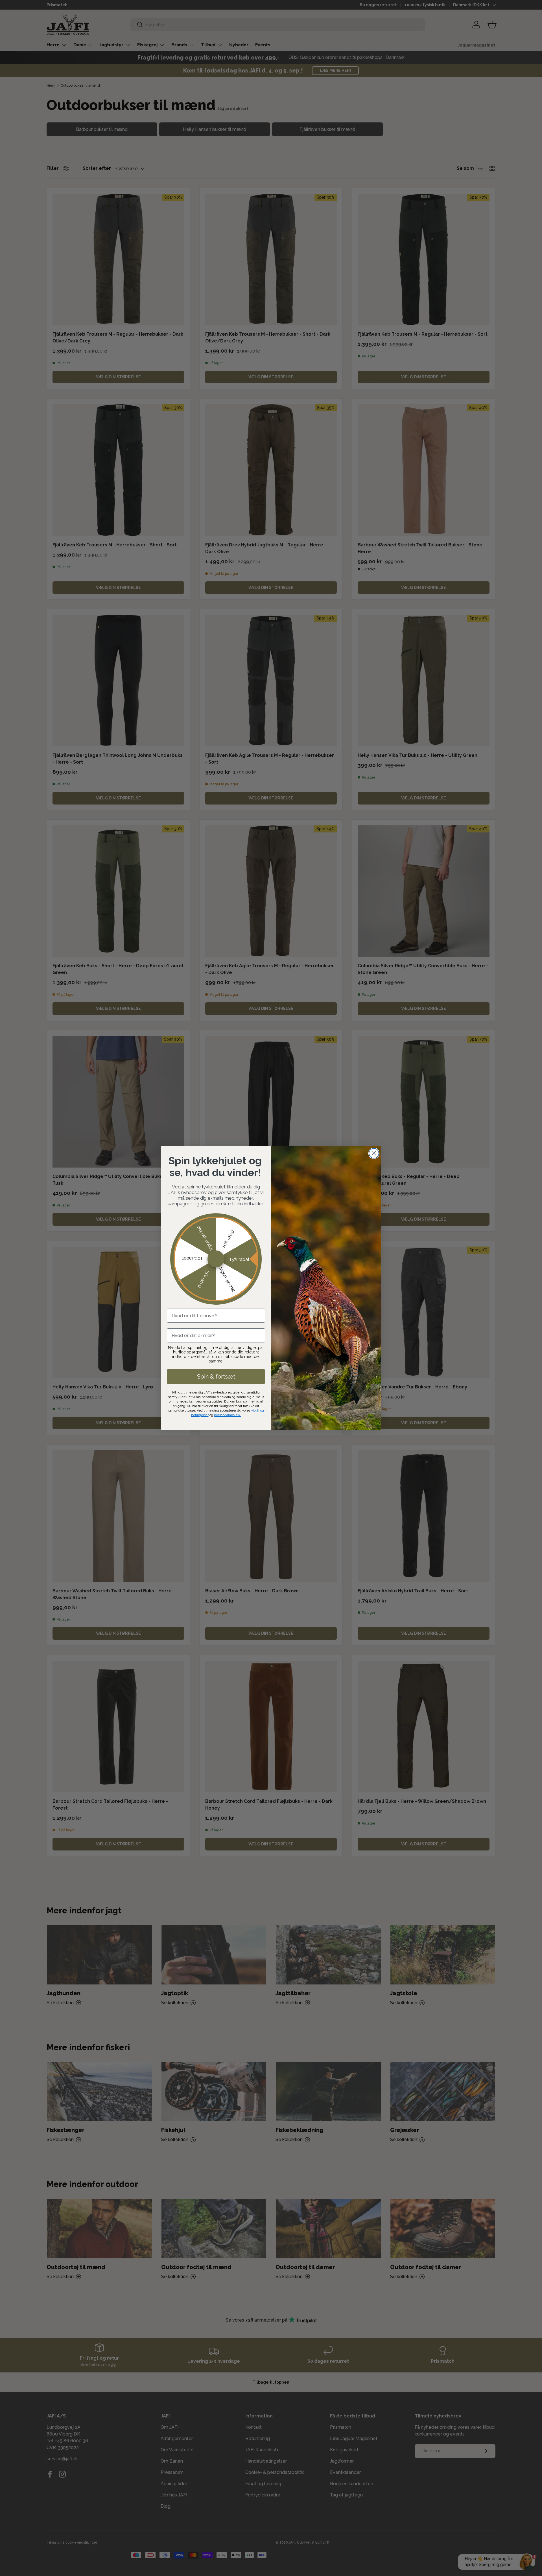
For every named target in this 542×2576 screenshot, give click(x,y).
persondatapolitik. (228, 1415)
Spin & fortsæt (216, 1377)
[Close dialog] (374, 1153)
